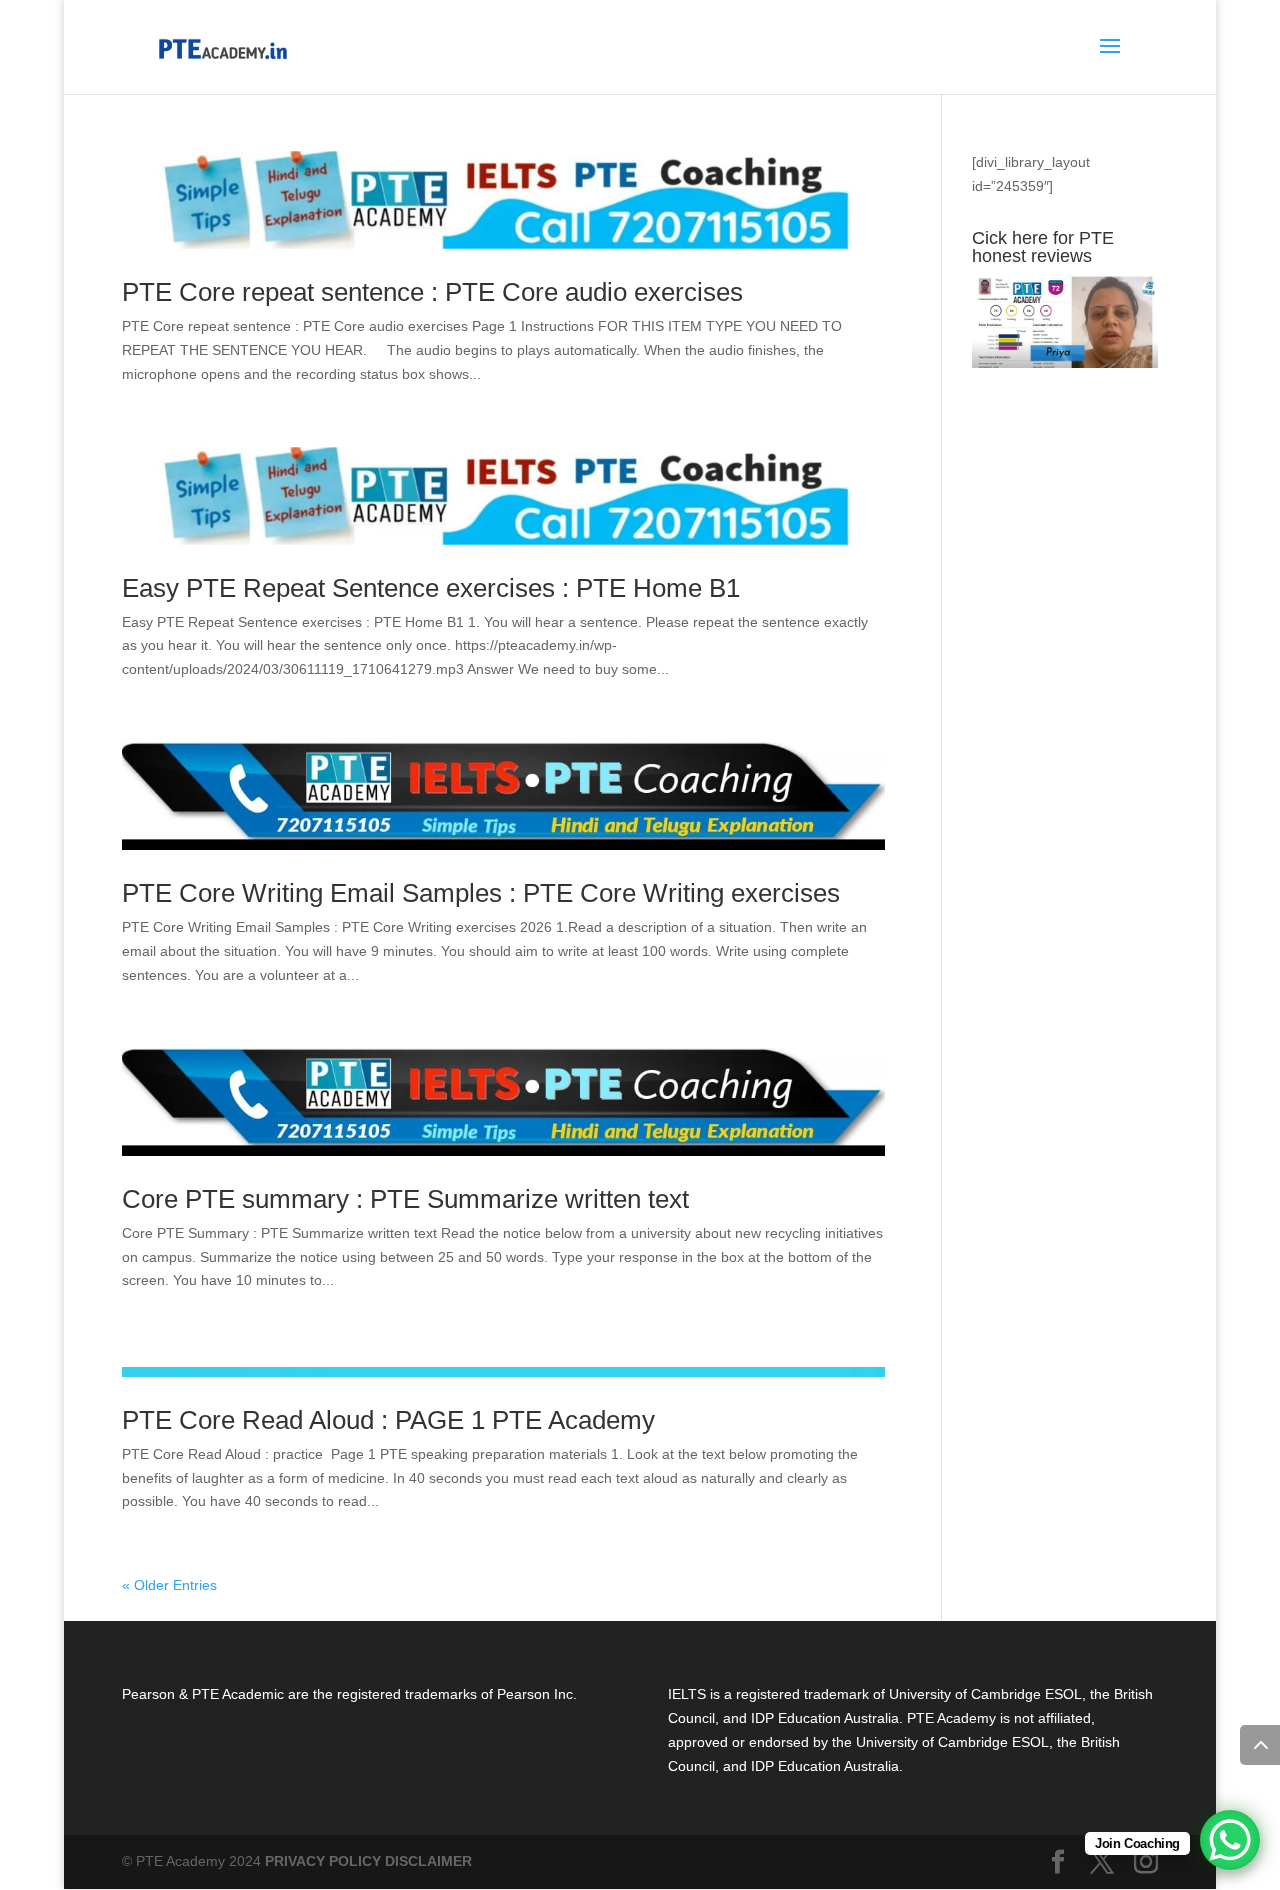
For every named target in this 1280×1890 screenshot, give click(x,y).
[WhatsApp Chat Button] (1230, 1840)
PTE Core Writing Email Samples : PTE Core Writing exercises (481, 893)
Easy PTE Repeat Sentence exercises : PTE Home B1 (431, 588)
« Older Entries (169, 1585)
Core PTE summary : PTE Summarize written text (405, 1199)
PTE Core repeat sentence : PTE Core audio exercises (432, 292)
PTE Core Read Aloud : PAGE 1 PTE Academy (388, 1420)
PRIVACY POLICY (323, 1861)
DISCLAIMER (428, 1861)
